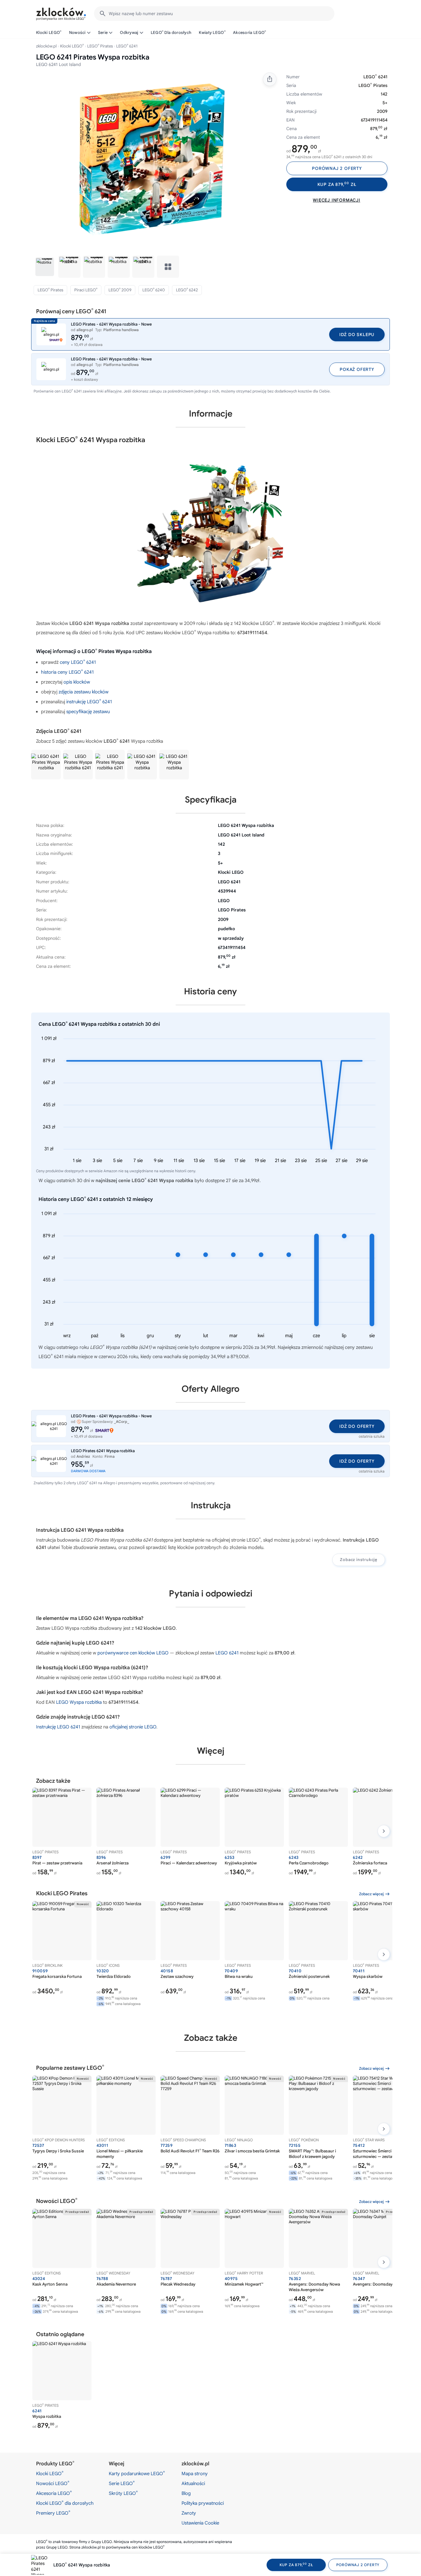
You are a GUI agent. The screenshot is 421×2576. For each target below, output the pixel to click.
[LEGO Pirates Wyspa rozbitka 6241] (142, 765)
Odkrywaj (129, 33)
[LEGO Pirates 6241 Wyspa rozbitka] (78, 765)
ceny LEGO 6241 (78, 662)
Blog (186, 2493)
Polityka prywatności (203, 2503)
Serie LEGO (122, 2483)
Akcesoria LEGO (250, 32)
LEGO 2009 (120, 290)
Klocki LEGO (49, 32)
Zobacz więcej (371, 1894)
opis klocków (77, 682)
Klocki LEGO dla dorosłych (65, 2503)
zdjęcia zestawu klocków (84, 692)
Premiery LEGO (53, 2513)
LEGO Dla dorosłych (171, 32)
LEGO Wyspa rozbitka (79, 1702)
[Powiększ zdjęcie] (152, 160)
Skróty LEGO (123, 2493)
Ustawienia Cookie (200, 2523)
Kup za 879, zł (337, 185)
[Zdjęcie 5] (143, 267)
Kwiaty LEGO (212, 32)
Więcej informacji (337, 200)
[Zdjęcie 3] (94, 267)
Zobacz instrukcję (359, 1560)
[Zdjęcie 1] (45, 267)
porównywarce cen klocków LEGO (133, 1653)
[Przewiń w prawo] (384, 1831)
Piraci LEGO (86, 290)
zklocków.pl (46, 46)
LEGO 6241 (227, 1653)
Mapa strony (195, 2474)
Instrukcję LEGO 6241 (58, 1727)
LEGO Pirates (100, 46)
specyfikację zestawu (88, 712)
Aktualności (193, 2484)
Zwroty (189, 2513)
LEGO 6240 (154, 290)
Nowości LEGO (53, 2483)
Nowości (77, 33)
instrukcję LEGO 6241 (89, 702)
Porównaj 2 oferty (337, 168)
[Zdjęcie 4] (119, 267)
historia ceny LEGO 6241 (67, 672)
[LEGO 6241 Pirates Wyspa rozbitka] (46, 765)
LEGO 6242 (187, 290)
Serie (103, 33)
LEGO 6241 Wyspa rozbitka (82, 2565)
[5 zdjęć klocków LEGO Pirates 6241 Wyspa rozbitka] (168, 267)
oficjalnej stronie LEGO (133, 1727)
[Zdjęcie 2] (69, 267)
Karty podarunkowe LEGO (137, 2473)
